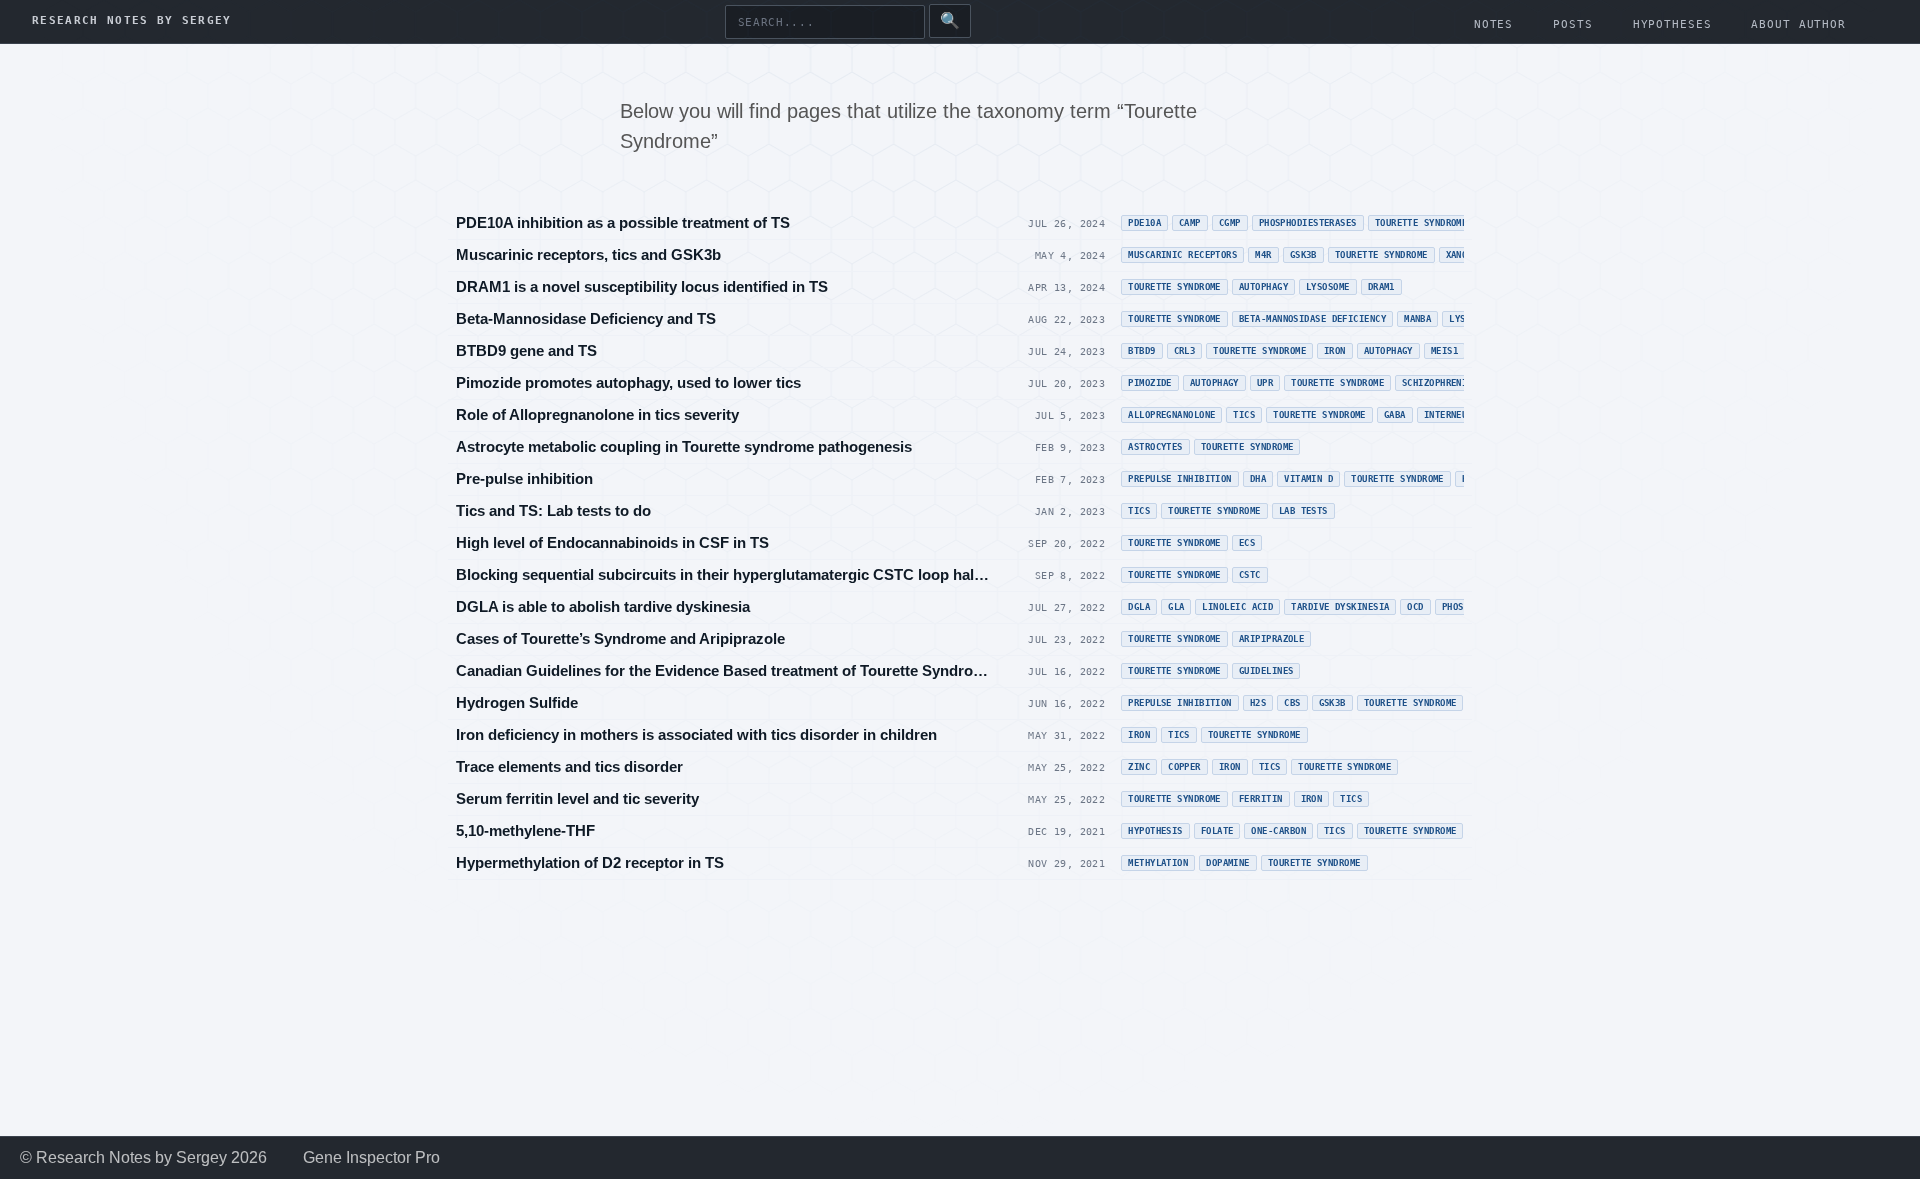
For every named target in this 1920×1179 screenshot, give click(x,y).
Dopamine (1228, 863)
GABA (1395, 415)
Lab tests (1303, 511)
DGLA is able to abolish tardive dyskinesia (603, 606)
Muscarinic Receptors (1182, 255)
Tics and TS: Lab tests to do (553, 510)
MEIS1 (1444, 351)
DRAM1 (1381, 287)
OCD (1415, 607)
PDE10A (1144, 223)
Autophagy (1263, 287)
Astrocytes (1155, 447)
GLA (1176, 607)
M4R (1263, 255)
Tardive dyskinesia (1340, 607)
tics (1335, 831)
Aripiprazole (1271, 639)
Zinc (1139, 767)
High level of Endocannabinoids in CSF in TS (612, 542)
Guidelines (1266, 671)
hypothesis (1155, 831)
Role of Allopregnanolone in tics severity (597, 414)
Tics (1244, 415)
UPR (1265, 383)
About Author (1798, 24)
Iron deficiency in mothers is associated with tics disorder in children (696, 734)
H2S (1258, 703)
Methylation (1158, 863)
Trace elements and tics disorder (569, 766)
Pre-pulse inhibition (524, 478)
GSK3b (1303, 255)
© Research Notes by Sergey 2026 (143, 1157)
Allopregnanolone (1171, 415)
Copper (1184, 767)
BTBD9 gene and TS (526, 350)
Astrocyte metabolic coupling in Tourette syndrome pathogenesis (684, 446)
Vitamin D (1308, 479)
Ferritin (1261, 799)
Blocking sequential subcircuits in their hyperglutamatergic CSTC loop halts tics (724, 574)
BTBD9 (1141, 351)
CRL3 (1185, 351)
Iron (1335, 351)
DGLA (1139, 607)
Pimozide (1150, 383)
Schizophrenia (1437, 383)
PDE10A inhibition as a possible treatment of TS (623, 222)
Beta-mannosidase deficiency (1312, 319)
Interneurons (1456, 415)
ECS (1247, 543)
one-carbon (1278, 831)
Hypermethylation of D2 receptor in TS (590, 862)
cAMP (1190, 223)
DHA (1258, 479)
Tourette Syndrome (1421, 223)
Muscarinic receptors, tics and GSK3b (588, 254)
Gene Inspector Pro (371, 1157)
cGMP (1230, 223)
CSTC (1250, 575)
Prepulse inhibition (1180, 479)
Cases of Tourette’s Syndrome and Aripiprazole (620, 638)
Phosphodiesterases (1308, 223)
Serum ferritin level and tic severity (577, 798)
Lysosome (1328, 287)
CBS (1292, 703)
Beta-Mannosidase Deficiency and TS (586, 318)
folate (1217, 831)
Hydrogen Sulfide (517, 702)
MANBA (1417, 319)
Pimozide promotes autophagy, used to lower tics (628, 382)
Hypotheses (1672, 24)
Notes (1493, 24)
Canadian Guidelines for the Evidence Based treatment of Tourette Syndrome (724, 670)
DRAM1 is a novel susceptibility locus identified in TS (642, 286)
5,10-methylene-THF (525, 830)
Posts (1572, 24)
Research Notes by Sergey (132, 21)
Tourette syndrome (1259, 351)
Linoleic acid (1237, 607)
